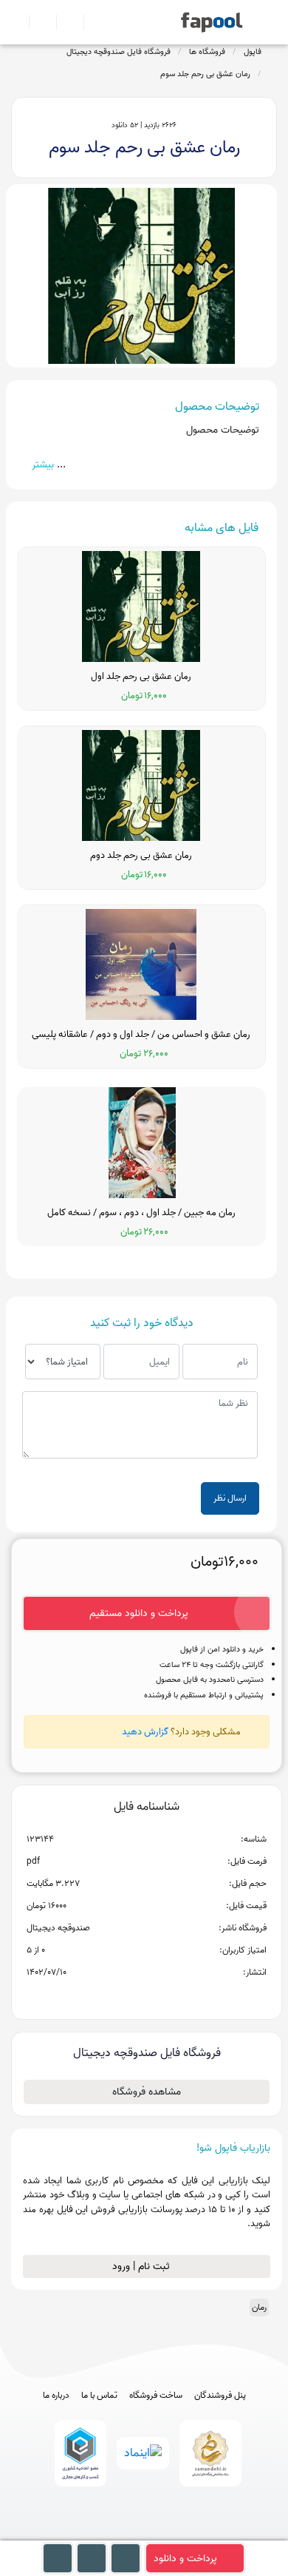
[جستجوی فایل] (91, 22)
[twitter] (172, 2533)
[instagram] (144, 2533)
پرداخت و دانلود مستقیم (139, 1613)
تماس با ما (99, 2396)
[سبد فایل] (17, 22)
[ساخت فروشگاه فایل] (64, 22)
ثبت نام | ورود (143, 2266)
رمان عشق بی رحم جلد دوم (141, 856)
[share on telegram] (127, 1996)
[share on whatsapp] (146, 1996)
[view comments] (164, 1996)
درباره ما (56, 2396)
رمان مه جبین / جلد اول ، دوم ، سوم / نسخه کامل (141, 1213)
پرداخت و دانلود (185, 2559)
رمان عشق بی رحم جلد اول (141, 677)
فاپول (253, 52)
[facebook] (90, 2533)
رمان (259, 2307)
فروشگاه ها (207, 52)
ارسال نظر (230, 1498)
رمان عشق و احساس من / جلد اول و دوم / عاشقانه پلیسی (141, 1035)
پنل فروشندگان (220, 2396)
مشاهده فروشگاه (147, 2092)
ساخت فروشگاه (156, 2396)
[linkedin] (199, 2533)
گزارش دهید (145, 1732)
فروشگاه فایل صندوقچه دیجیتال (119, 52)
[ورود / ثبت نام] (37, 22)
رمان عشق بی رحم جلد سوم (205, 74)
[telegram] (117, 2533)
